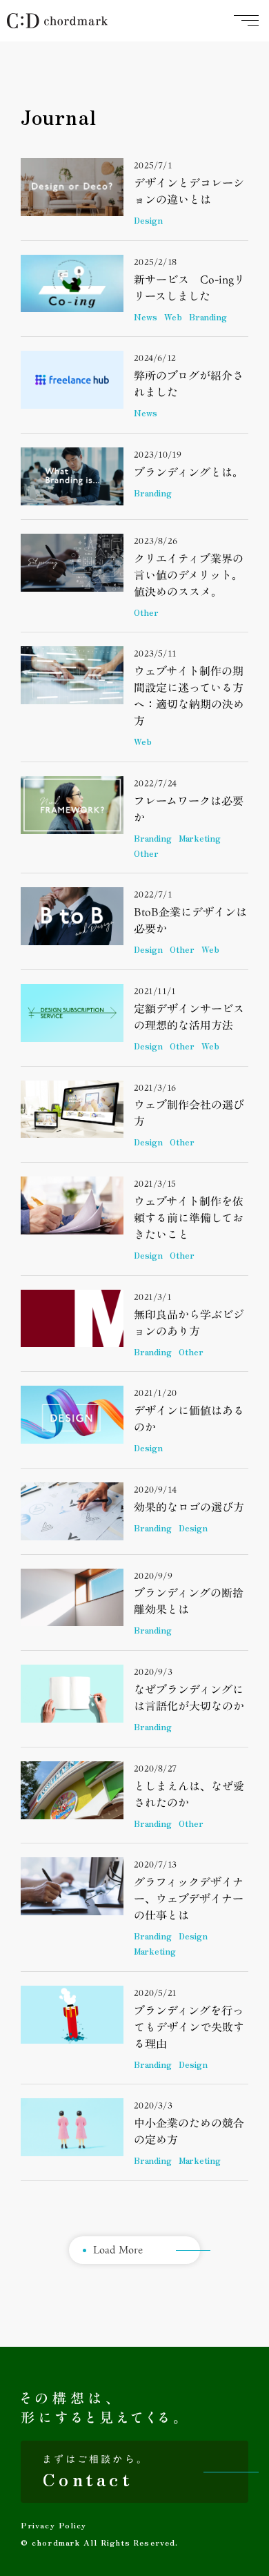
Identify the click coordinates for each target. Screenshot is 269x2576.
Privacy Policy (53, 2525)
